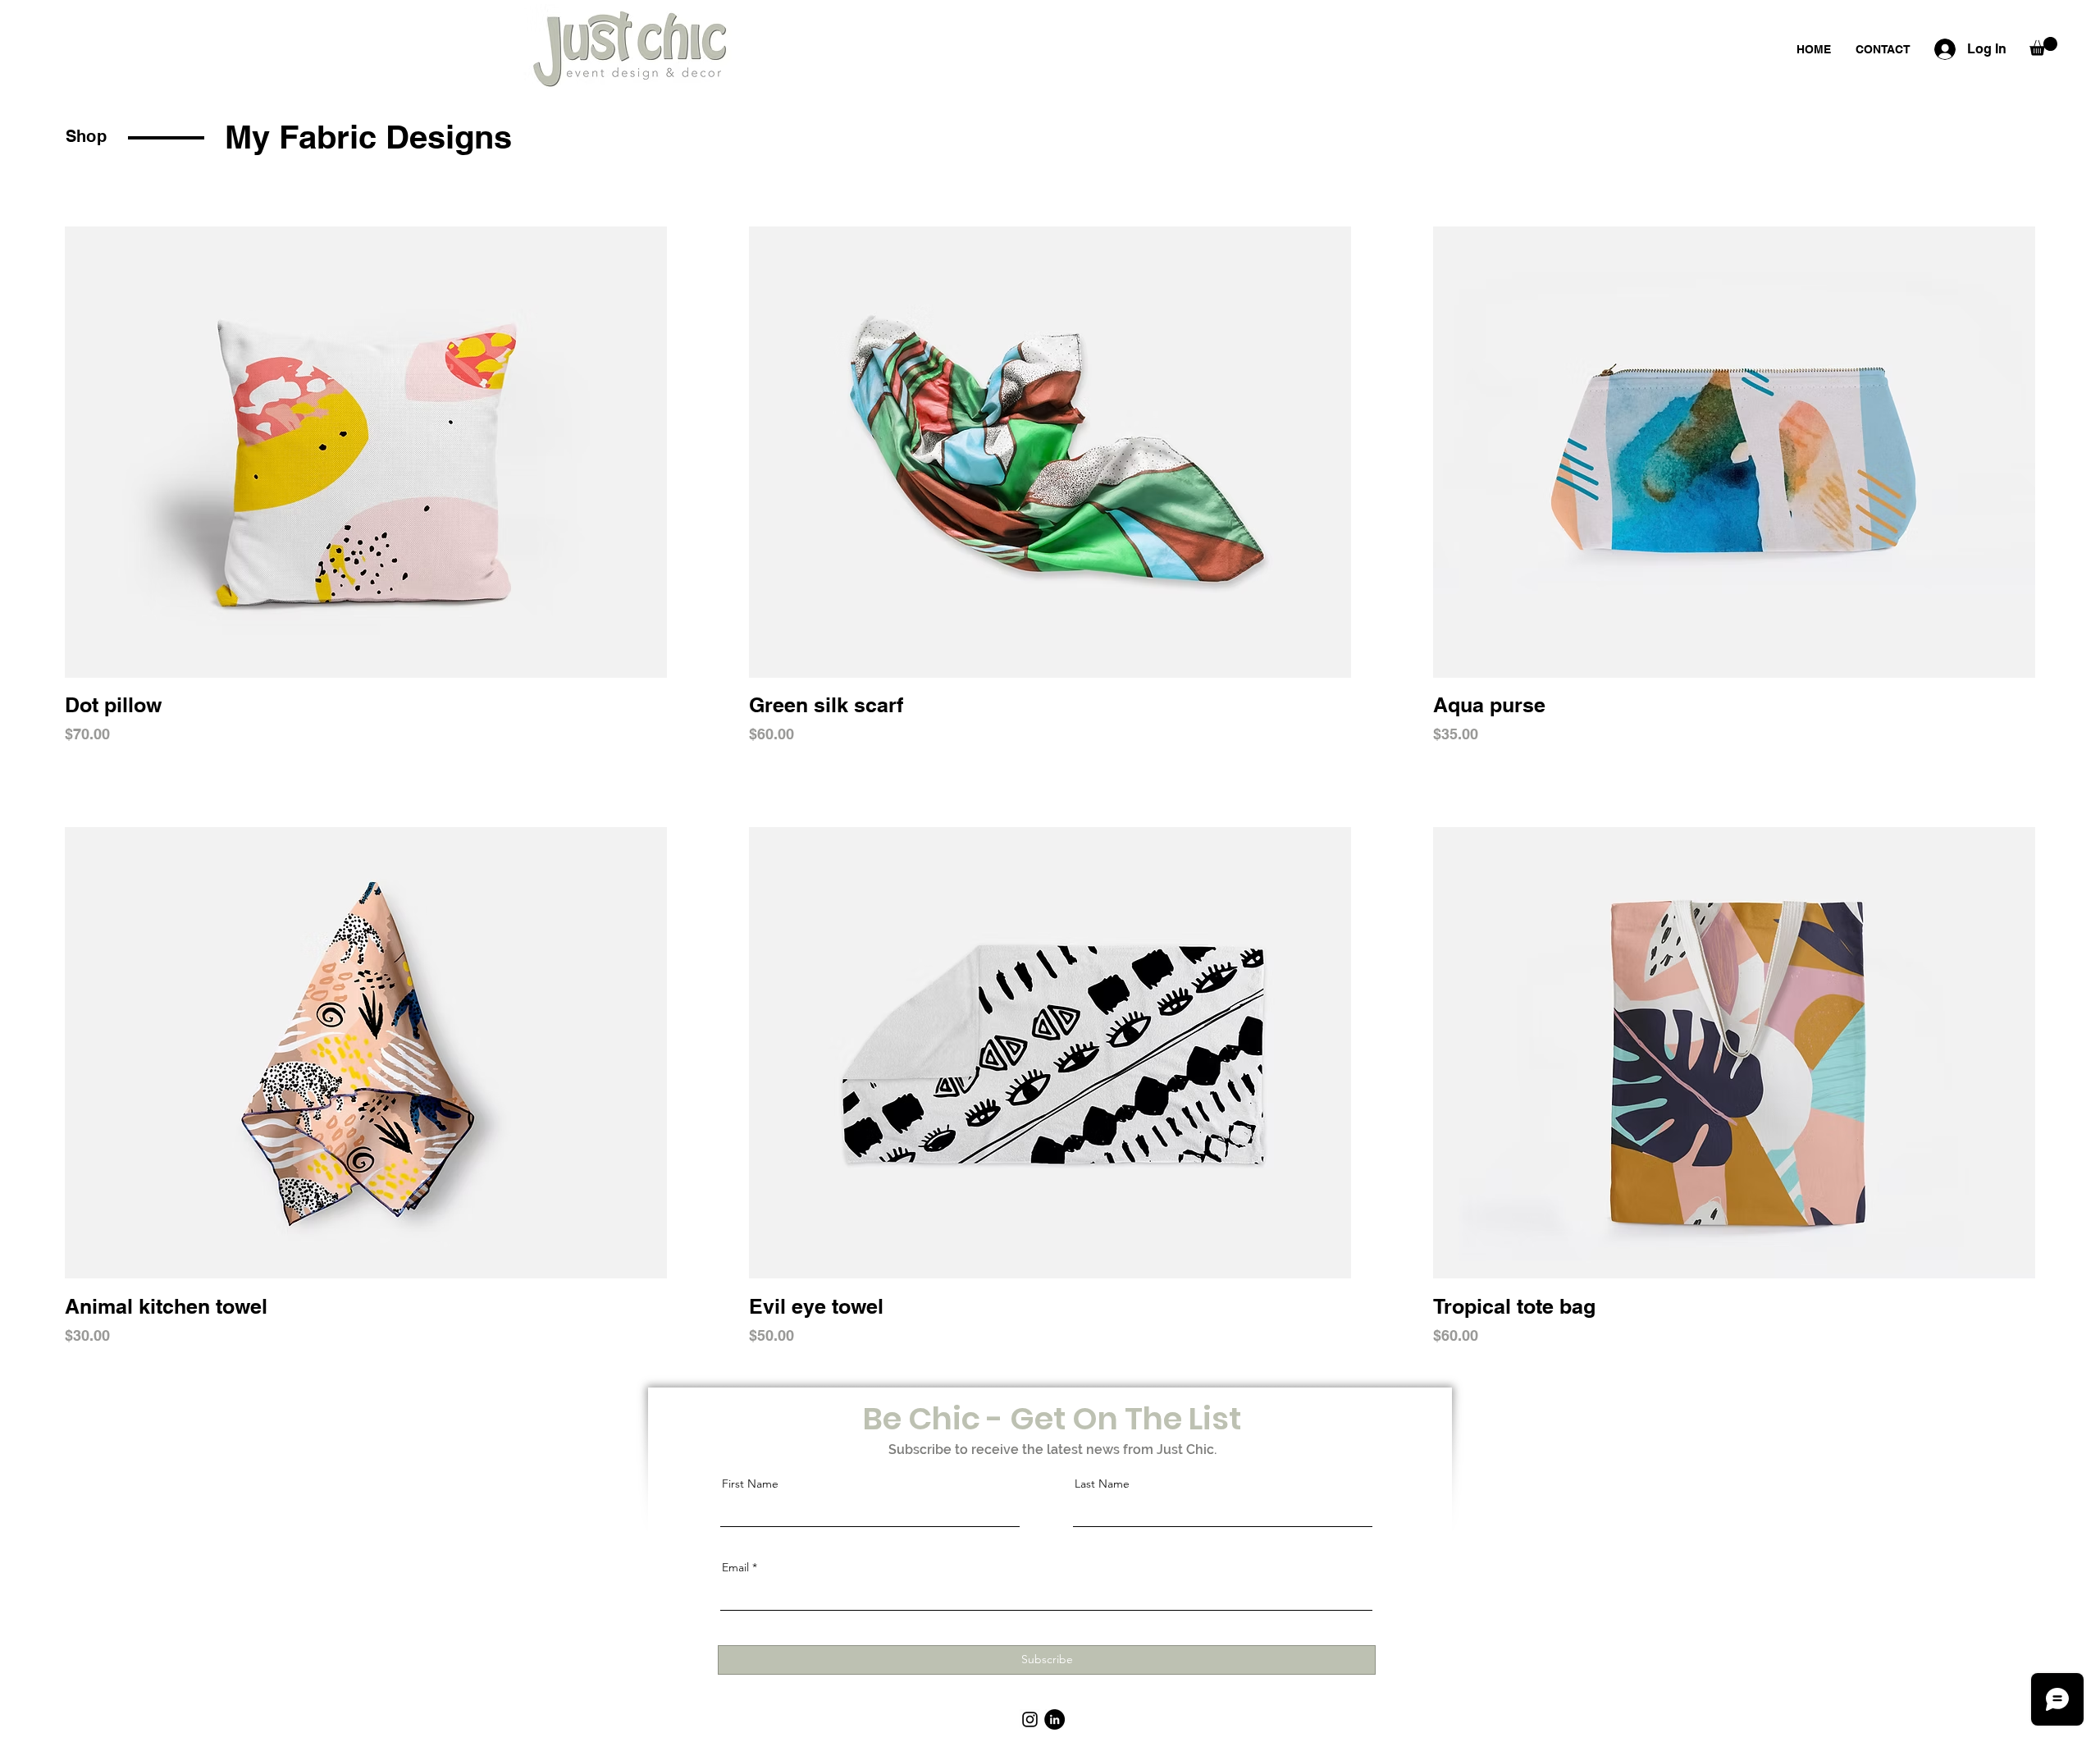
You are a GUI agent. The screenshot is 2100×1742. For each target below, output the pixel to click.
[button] (2043, 46)
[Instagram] (1030, 1719)
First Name (750, 1484)
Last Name (1102, 1484)
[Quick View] (366, 452)
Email (735, 1567)
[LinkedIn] (1055, 1719)
